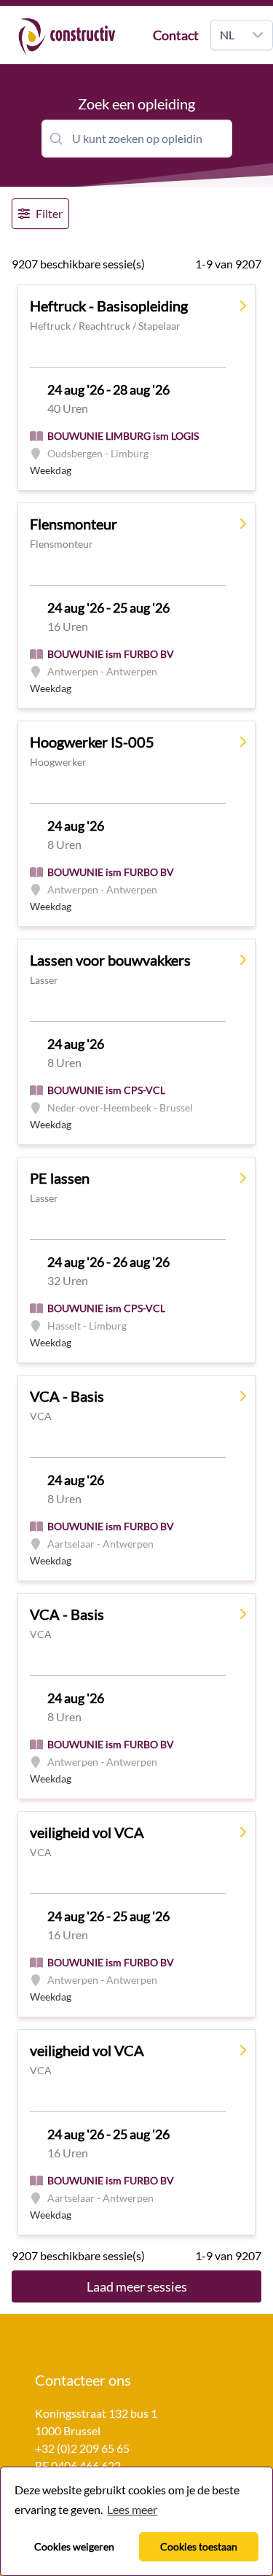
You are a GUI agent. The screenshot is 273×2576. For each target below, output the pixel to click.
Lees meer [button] (132, 2509)
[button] (258, 35)
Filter (49, 213)
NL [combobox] (227, 35)
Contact (176, 35)
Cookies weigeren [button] (74, 2546)
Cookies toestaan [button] (199, 2546)
